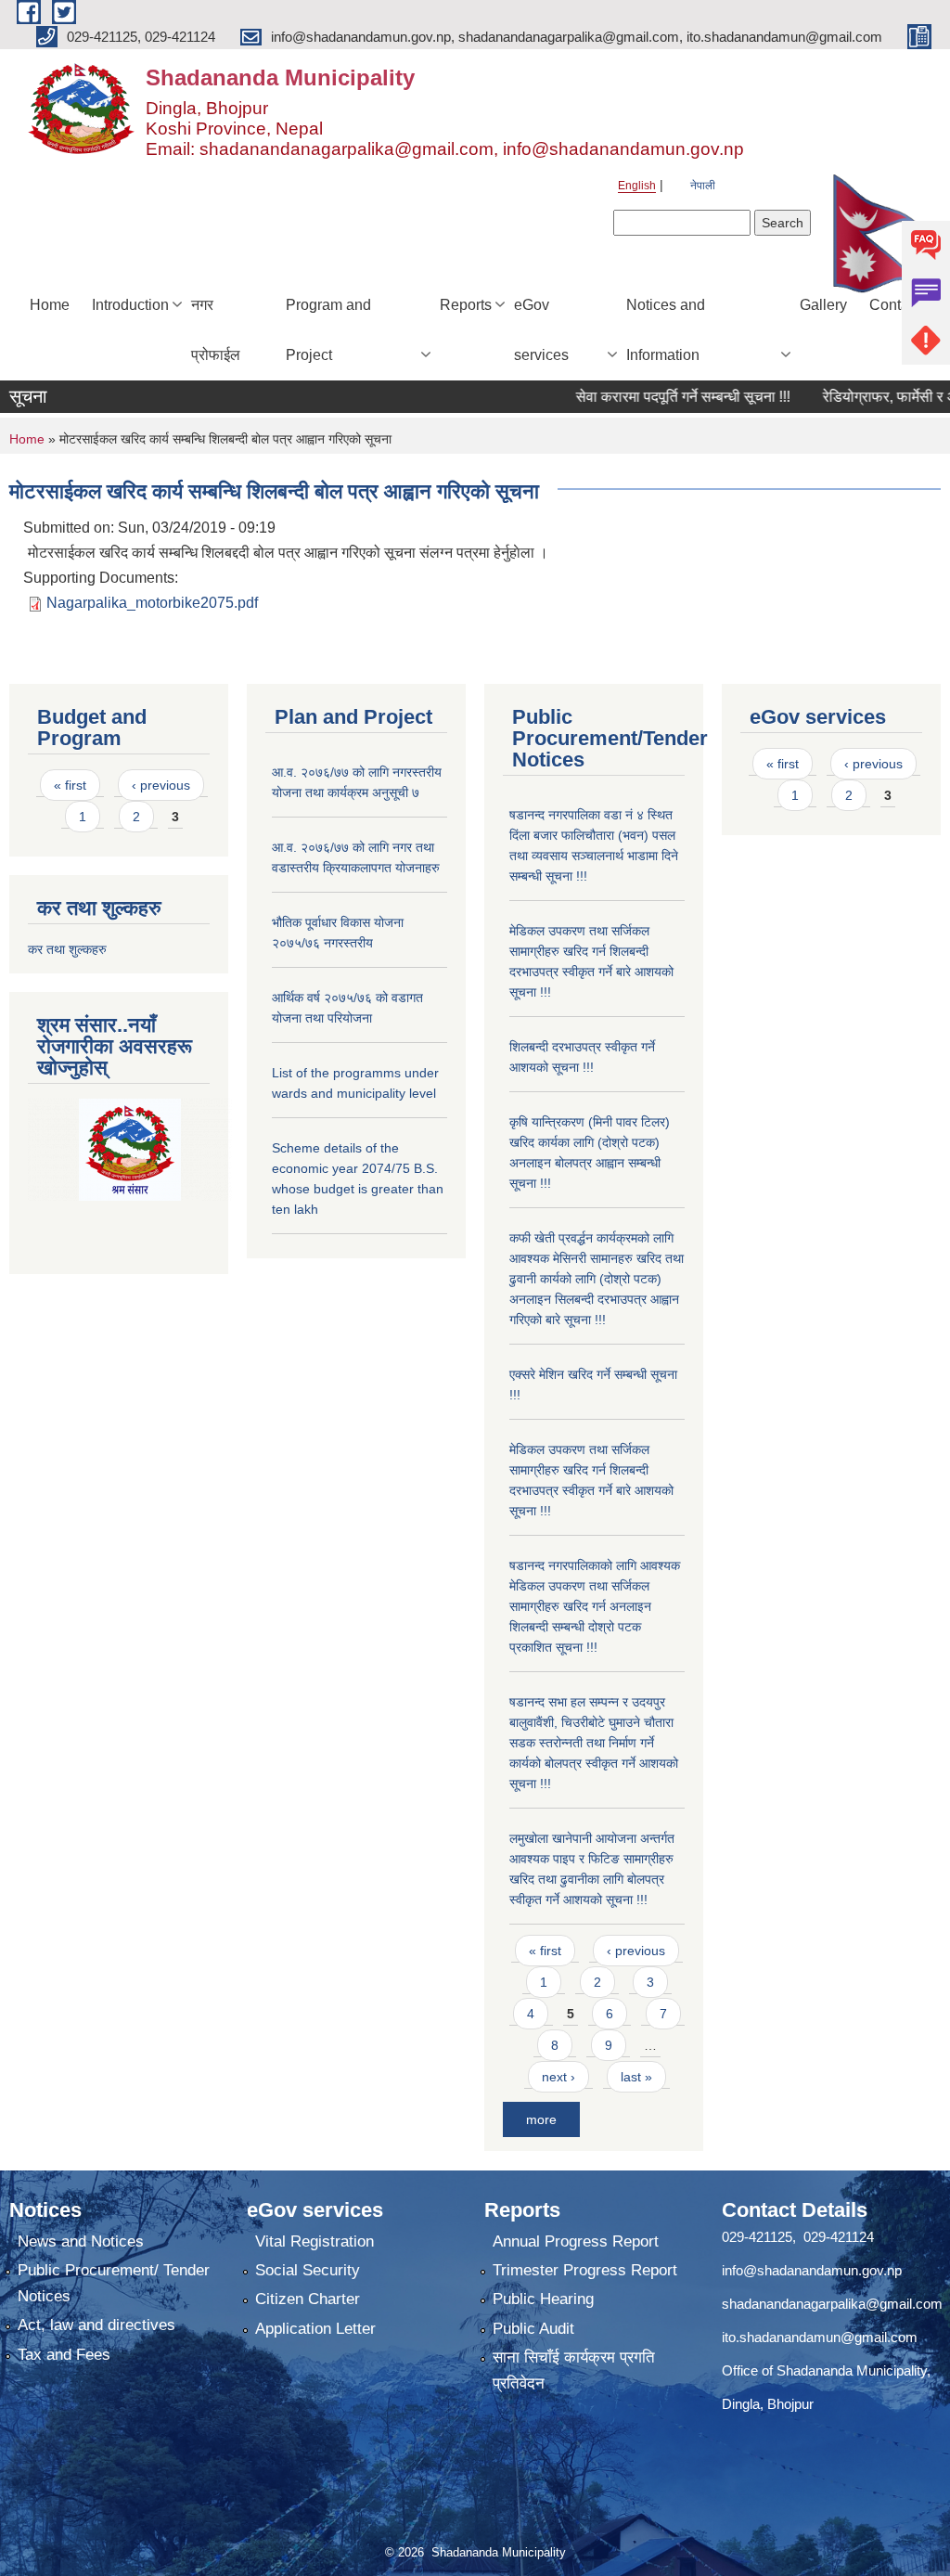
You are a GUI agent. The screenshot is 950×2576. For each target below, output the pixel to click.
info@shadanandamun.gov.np (812, 2270)
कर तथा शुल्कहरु (67, 949)
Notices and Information (666, 330)
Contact (895, 305)
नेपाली (703, 186)
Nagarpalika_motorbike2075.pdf (152, 603)
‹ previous (161, 785)
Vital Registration (315, 2241)
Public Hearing (543, 2299)
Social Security (308, 2270)
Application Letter (315, 2329)
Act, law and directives (96, 2325)
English (637, 186)
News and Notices (81, 2241)
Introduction (130, 305)
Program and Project (328, 330)
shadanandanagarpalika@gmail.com (832, 2304)
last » (636, 2077)
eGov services (541, 330)
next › (558, 2077)
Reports (466, 305)
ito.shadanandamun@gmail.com (820, 2337)
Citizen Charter (308, 2299)
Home (50, 305)
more (541, 2119)
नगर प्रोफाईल (216, 330)
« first (70, 785)
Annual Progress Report (576, 2241)
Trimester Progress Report (585, 2270)
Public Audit (533, 2329)
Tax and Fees (64, 2355)
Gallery (823, 305)
